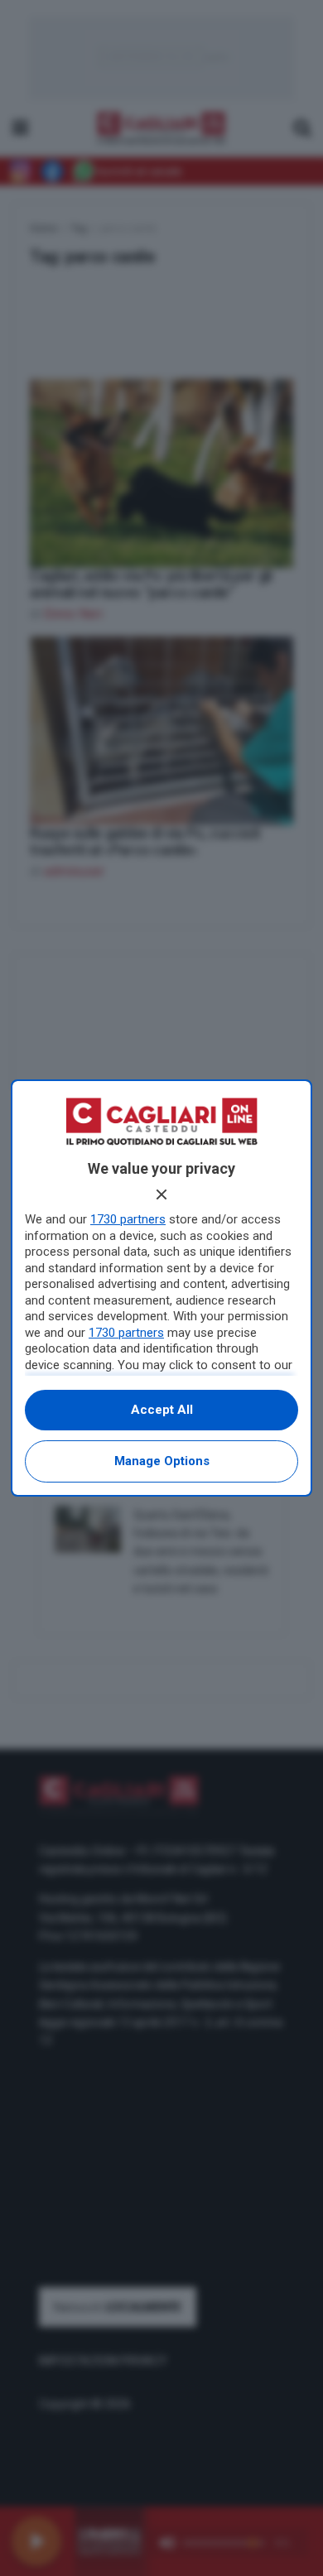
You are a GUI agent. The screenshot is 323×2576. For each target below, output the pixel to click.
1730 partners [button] (128, 1219)
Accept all (162, 1410)
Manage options (162, 1461)
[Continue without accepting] (161, 1194)
